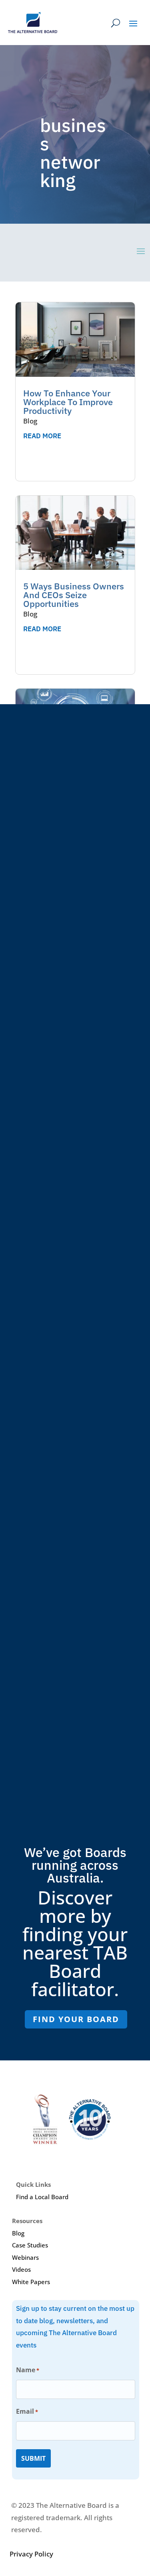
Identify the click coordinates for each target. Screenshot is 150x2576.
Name (28, 2370)
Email (27, 2411)
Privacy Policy (31, 2554)
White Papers (31, 2282)
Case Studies (30, 2245)
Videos (21, 2269)
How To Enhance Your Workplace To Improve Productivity (68, 402)
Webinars (25, 2257)
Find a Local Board (42, 2197)
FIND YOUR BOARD (76, 2019)
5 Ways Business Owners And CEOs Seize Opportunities (74, 595)
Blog (30, 421)
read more (42, 436)
